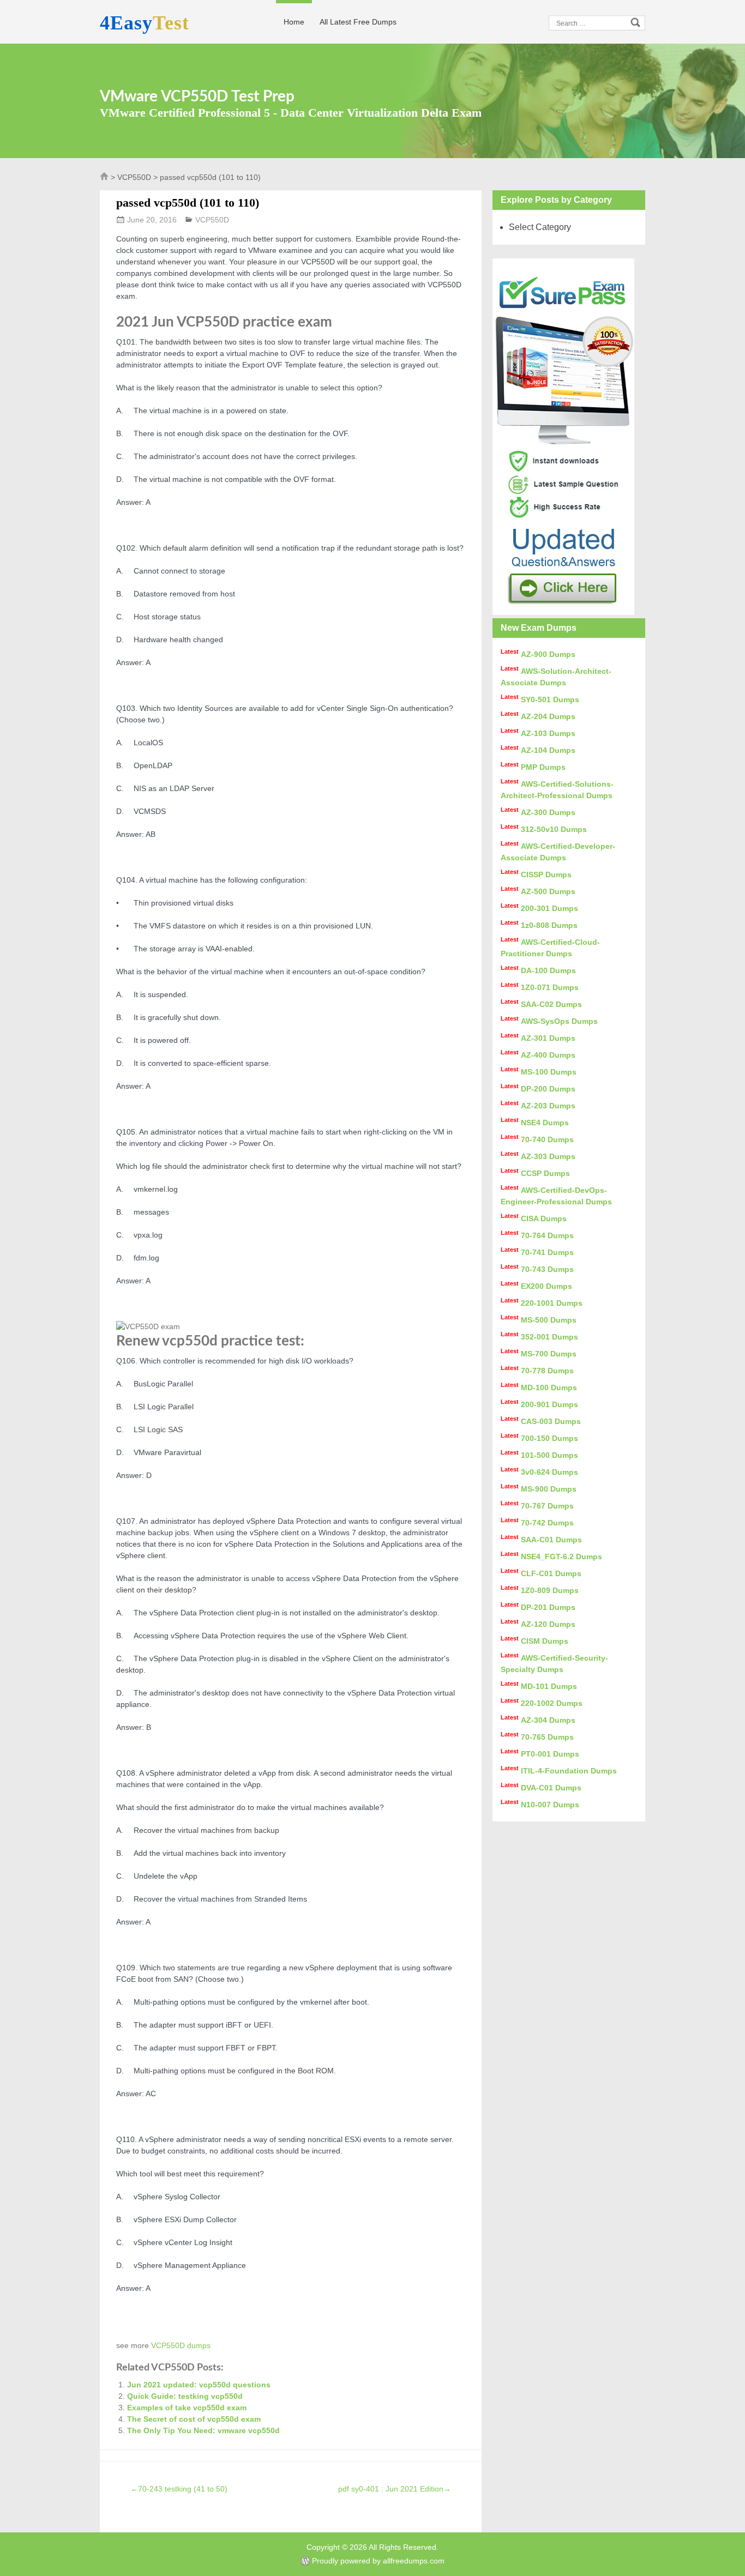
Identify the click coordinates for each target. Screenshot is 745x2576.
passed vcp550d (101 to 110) (188, 203)
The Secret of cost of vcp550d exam (194, 2419)
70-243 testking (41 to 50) (179, 2489)
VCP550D (134, 177)
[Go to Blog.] (104, 179)
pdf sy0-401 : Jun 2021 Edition (395, 2489)
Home (294, 22)
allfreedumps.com (414, 2561)
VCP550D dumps (181, 2345)
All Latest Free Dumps (358, 22)
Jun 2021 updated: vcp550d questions (199, 2385)
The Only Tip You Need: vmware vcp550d (203, 2430)
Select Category (540, 227)
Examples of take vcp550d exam (187, 2408)
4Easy (145, 23)
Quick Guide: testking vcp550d (185, 2396)
